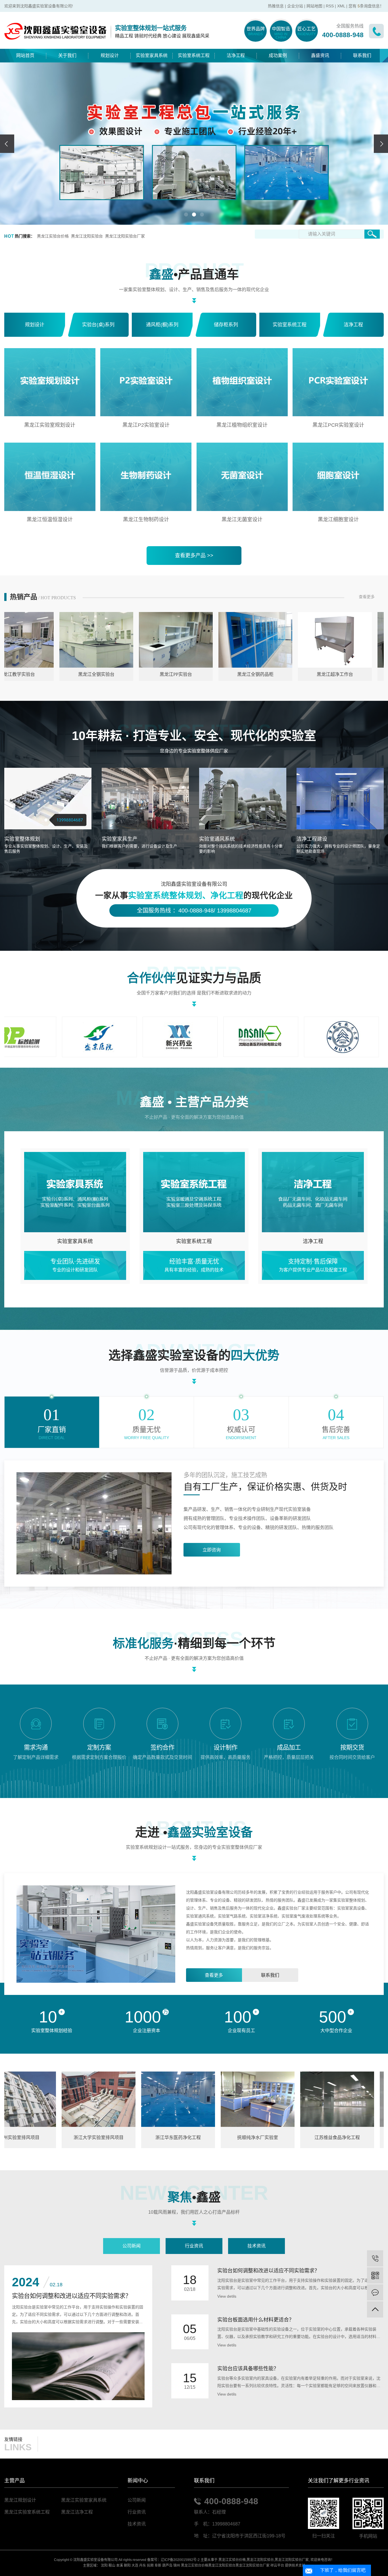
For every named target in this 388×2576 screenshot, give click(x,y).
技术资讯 (256, 2246)
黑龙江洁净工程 (77, 2512)
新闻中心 (138, 2481)
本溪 (120, 2566)
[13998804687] (375, 2258)
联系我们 (362, 55)
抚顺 (150, 2566)
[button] (186, 215)
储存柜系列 (226, 325)
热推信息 (276, 6)
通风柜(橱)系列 (162, 325)
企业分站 (295, 6)
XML (341, 6)
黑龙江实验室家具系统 (84, 2500)
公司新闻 (132, 2246)
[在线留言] (375, 2292)
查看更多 (367, 597)
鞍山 (112, 2566)
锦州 (177, 2566)
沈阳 (104, 2566)
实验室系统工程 (194, 55)
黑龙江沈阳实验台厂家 (125, 236)
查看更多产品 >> (194, 556)
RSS (330, 6)
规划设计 (110, 55)
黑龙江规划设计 (20, 2500)
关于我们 (67, 55)
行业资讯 (194, 2246)
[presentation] (7, 144)
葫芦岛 (167, 2566)
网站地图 (314, 6)
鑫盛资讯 (320, 55)
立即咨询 (212, 1550)
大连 (135, 2566)
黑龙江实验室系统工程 (27, 2512)
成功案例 (278, 55)
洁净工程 (236, 55)
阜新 (158, 2566)
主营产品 (14, 2481)
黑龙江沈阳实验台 (87, 236)
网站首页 (25, 55)
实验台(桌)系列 (98, 325)
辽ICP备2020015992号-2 (180, 2560)
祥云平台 (277, 2566)
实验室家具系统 (152, 55)
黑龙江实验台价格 (53, 236)
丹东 (143, 2566)
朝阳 (127, 2566)
